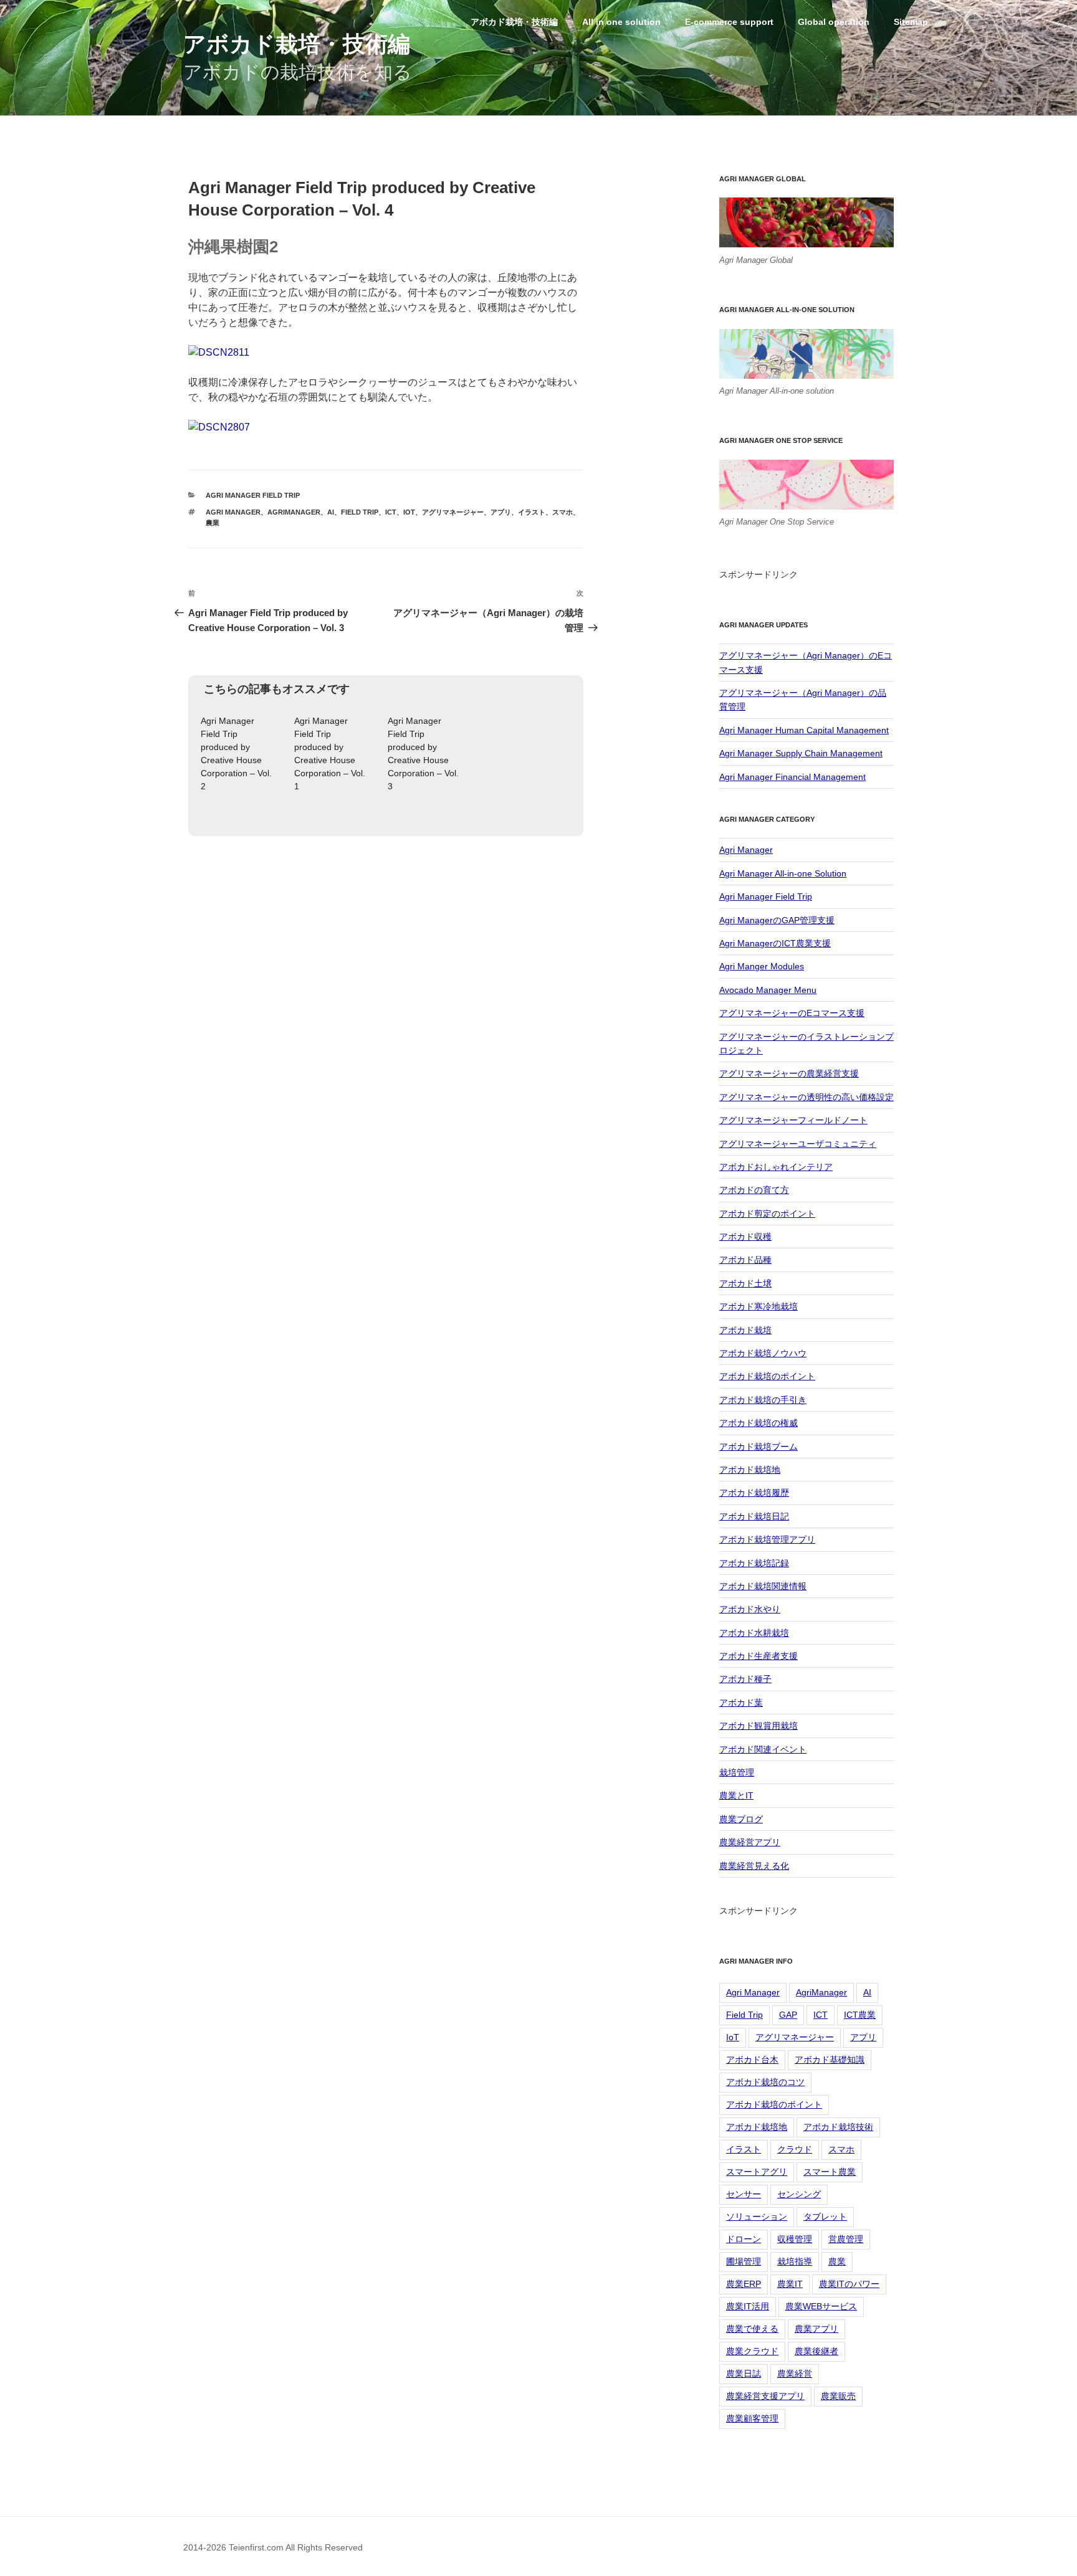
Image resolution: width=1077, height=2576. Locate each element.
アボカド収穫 (745, 1237)
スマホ (562, 512)
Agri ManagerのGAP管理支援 (777, 920)
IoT (409, 512)
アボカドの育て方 (754, 1190)
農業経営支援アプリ (765, 2396)
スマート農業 (830, 2172)
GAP (788, 2015)
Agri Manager (233, 512)
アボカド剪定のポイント (767, 1214)
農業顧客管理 (752, 2418)
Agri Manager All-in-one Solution (783, 873)
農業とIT (736, 1795)
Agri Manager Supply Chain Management (801, 753)
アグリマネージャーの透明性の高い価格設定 (807, 1097)
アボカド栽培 (745, 1330)
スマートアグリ (757, 2172)
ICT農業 (860, 2015)
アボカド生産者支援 (759, 1656)
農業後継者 (816, 2351)
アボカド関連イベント (763, 1749)
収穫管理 (795, 2239)
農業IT (790, 2284)
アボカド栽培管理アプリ (767, 1539)
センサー (744, 2194)
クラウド (795, 2149)
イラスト (532, 512)
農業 (213, 523)
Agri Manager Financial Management (792, 777)
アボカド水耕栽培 (754, 1633)
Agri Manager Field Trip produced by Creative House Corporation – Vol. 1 (330, 753)
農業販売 (838, 2396)
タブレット (825, 2217)
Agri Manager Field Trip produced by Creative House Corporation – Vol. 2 (236, 753)
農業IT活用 (748, 2306)
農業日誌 (744, 2374)
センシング (799, 2194)
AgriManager (294, 512)
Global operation (834, 22)
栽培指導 (795, 2261)
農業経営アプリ (750, 1842)
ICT (391, 512)
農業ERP (744, 2284)
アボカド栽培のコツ (765, 2082)
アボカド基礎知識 (830, 2060)
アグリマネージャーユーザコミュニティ (798, 1144)
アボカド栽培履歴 (754, 1493)
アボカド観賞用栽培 (759, 1726)
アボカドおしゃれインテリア (776, 1167)
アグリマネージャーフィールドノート (793, 1120)
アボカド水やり (750, 1609)
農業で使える (752, 2329)
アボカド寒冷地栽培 (759, 1306)
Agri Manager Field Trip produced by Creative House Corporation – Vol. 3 (423, 753)
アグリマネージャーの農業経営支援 (789, 1073)
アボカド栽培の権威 (759, 1423)
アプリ (501, 512)
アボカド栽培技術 (838, 2127)
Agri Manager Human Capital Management (804, 730)
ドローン (744, 2239)
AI (331, 512)
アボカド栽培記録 (754, 1563)
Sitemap (911, 22)
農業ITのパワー (849, 2284)
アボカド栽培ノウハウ (763, 1353)
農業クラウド (752, 2351)
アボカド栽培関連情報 (763, 1586)
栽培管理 (737, 1772)
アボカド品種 (745, 1260)
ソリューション (757, 2217)
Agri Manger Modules (762, 966)
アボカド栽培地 (750, 1470)
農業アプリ (816, 2329)
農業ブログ (741, 1819)
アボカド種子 (745, 1679)
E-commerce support (729, 22)
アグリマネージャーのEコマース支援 (792, 1013)
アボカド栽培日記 (754, 1516)
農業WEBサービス (821, 2306)
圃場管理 (744, 2261)
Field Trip (360, 512)
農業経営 (795, 2374)
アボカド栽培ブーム (759, 1447)
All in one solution (621, 22)
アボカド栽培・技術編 (297, 44)
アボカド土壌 (745, 1283)
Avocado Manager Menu (768, 990)
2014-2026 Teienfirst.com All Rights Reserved (273, 2547)
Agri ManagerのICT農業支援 (775, 943)
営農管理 (846, 2239)
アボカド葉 (741, 1703)
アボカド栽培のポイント (767, 1376)
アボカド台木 (752, 2060)
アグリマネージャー (453, 512)
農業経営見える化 (754, 1866)
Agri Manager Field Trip (253, 495)
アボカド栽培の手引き (763, 1400)
